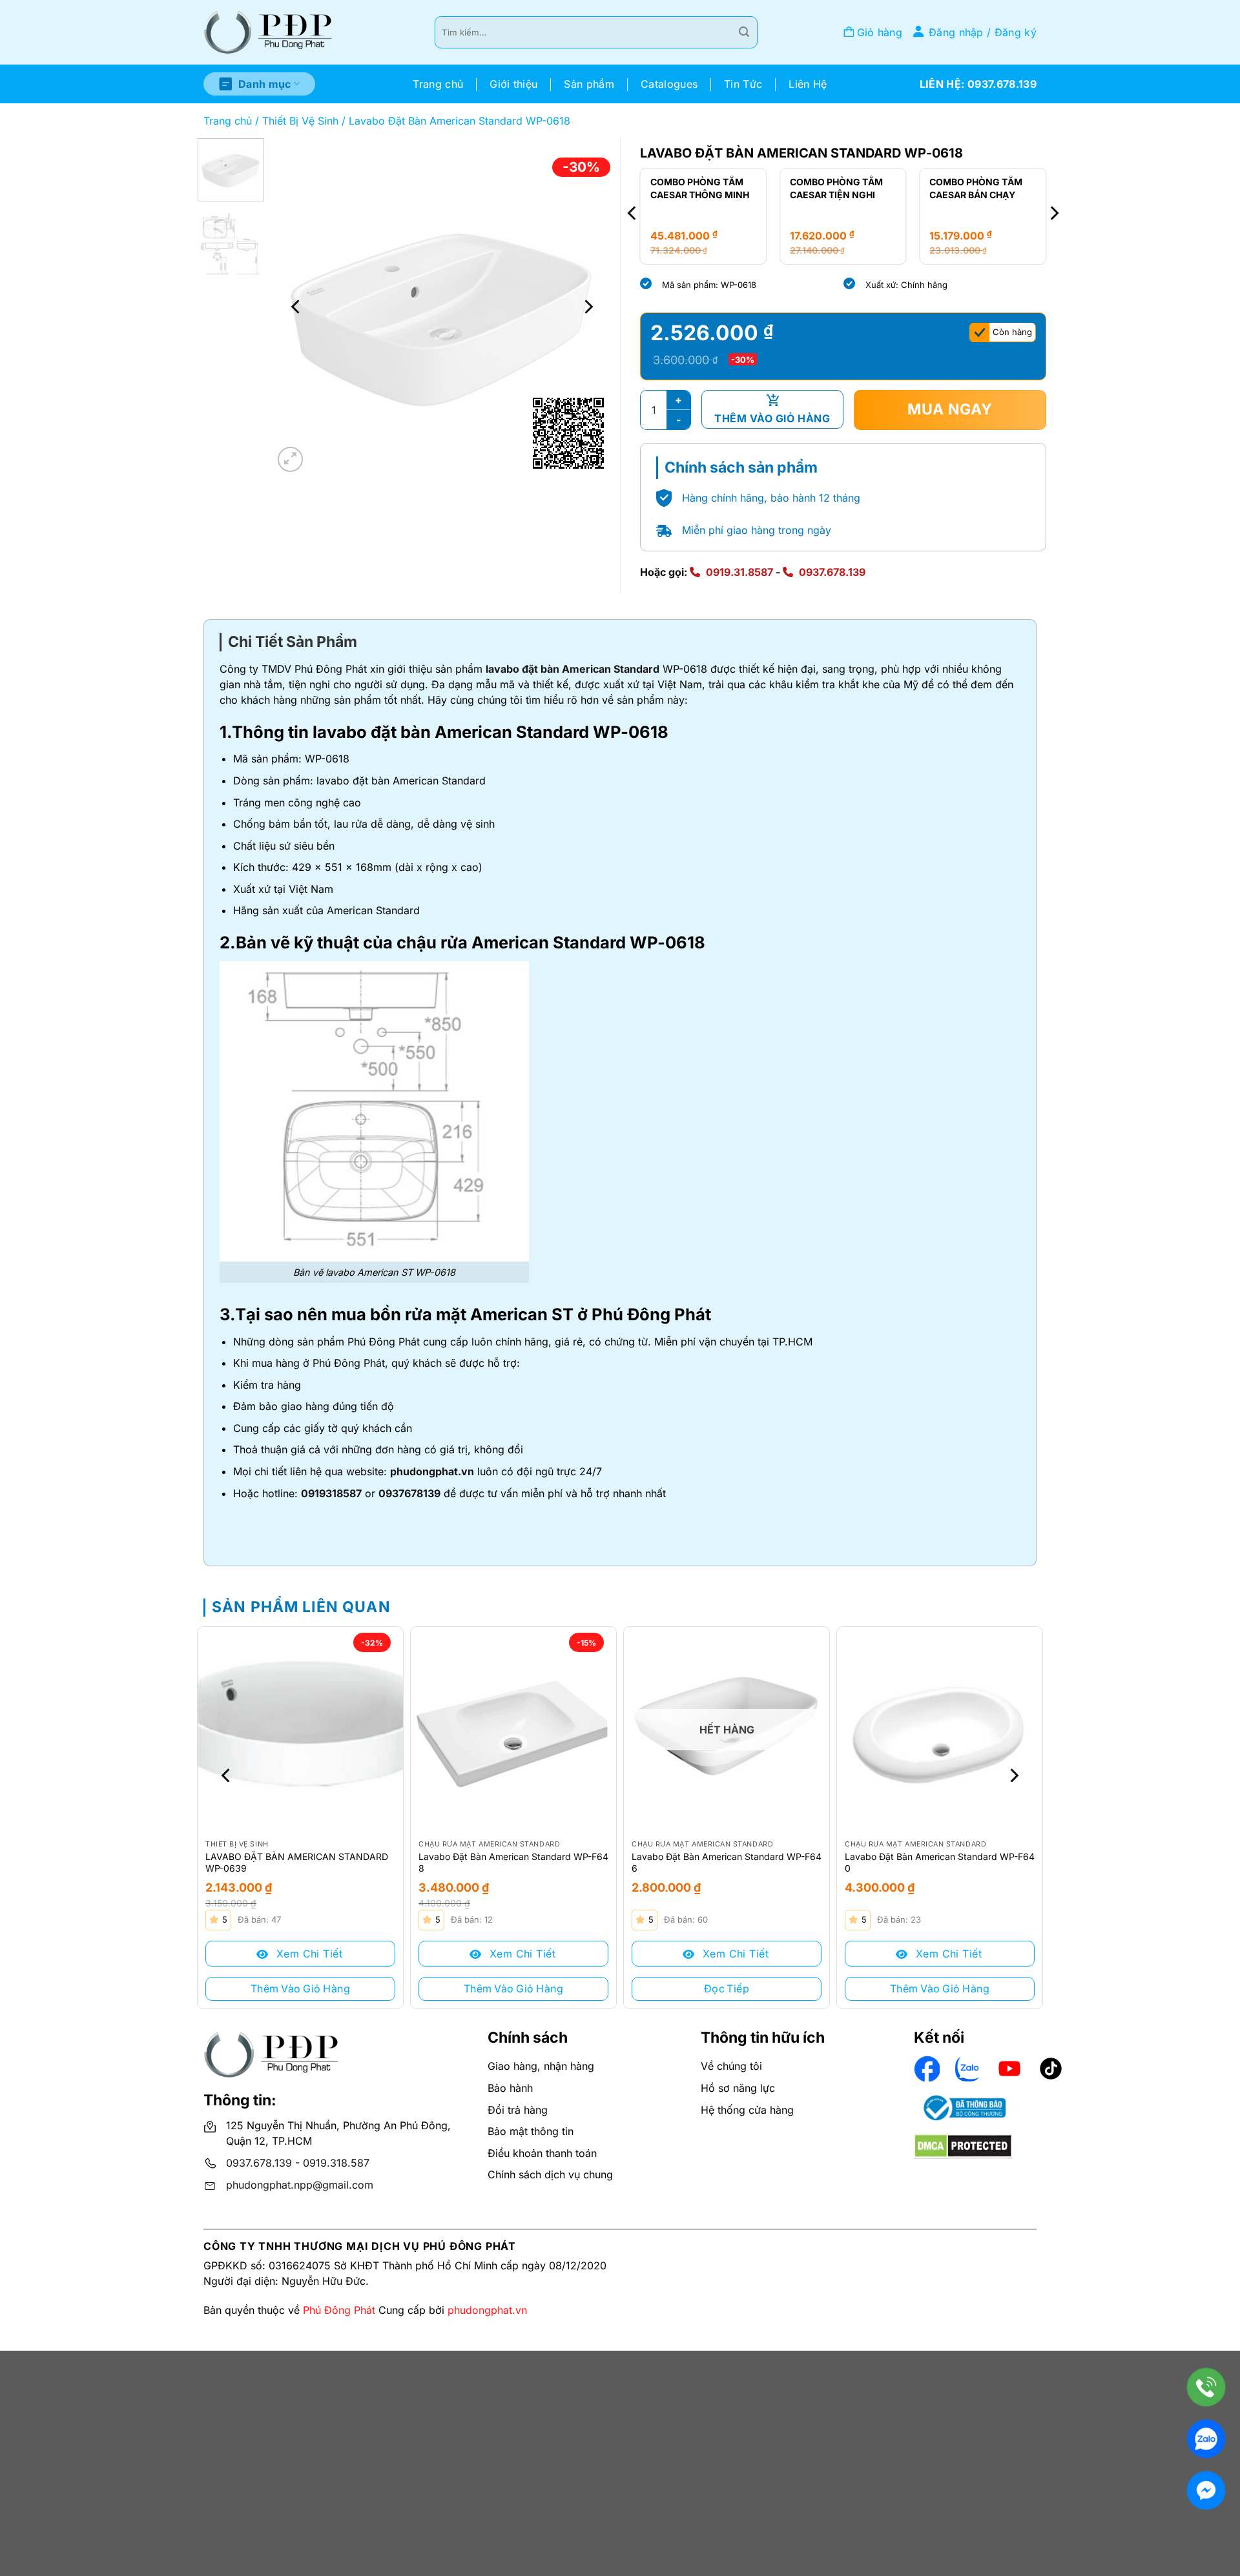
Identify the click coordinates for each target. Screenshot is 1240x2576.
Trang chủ (438, 84)
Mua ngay (950, 409)
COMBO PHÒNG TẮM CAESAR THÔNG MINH (700, 188)
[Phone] (1206, 2387)
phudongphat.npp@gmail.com (300, 2185)
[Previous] (296, 307)
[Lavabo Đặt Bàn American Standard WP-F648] (513, 1730)
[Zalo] (1206, 2439)
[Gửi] (744, 32)
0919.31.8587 (739, 572)
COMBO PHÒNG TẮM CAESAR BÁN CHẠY (976, 188)
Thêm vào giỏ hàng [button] (300, 1988)
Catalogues (669, 84)
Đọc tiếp (727, 1988)
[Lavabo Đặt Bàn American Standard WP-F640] (940, 1730)
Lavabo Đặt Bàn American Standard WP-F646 (727, 1862)
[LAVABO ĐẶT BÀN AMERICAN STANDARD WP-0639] (300, 1730)
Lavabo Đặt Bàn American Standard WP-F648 (513, 1862)
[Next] (588, 307)
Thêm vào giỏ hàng (772, 418)
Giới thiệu (513, 84)
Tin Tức (743, 84)
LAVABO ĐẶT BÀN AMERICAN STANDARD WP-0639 (297, 1862)
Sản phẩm (589, 84)
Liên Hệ (808, 84)
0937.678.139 (832, 572)
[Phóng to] (290, 459)
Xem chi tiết (307, 1954)
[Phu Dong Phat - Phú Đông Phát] (268, 33)
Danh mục (265, 84)
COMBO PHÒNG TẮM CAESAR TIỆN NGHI (836, 188)
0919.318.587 (336, 2163)
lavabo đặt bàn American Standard (573, 669)
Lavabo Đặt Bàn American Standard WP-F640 (940, 1862)
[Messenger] (1206, 2490)
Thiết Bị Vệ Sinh (300, 121)
